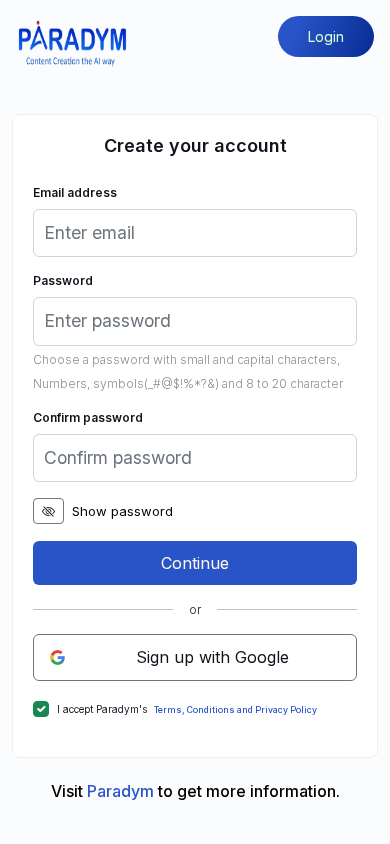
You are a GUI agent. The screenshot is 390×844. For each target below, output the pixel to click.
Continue (195, 563)
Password (63, 280)
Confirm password (88, 417)
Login (326, 36)
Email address (75, 192)
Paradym (122, 791)
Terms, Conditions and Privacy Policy (235, 710)
